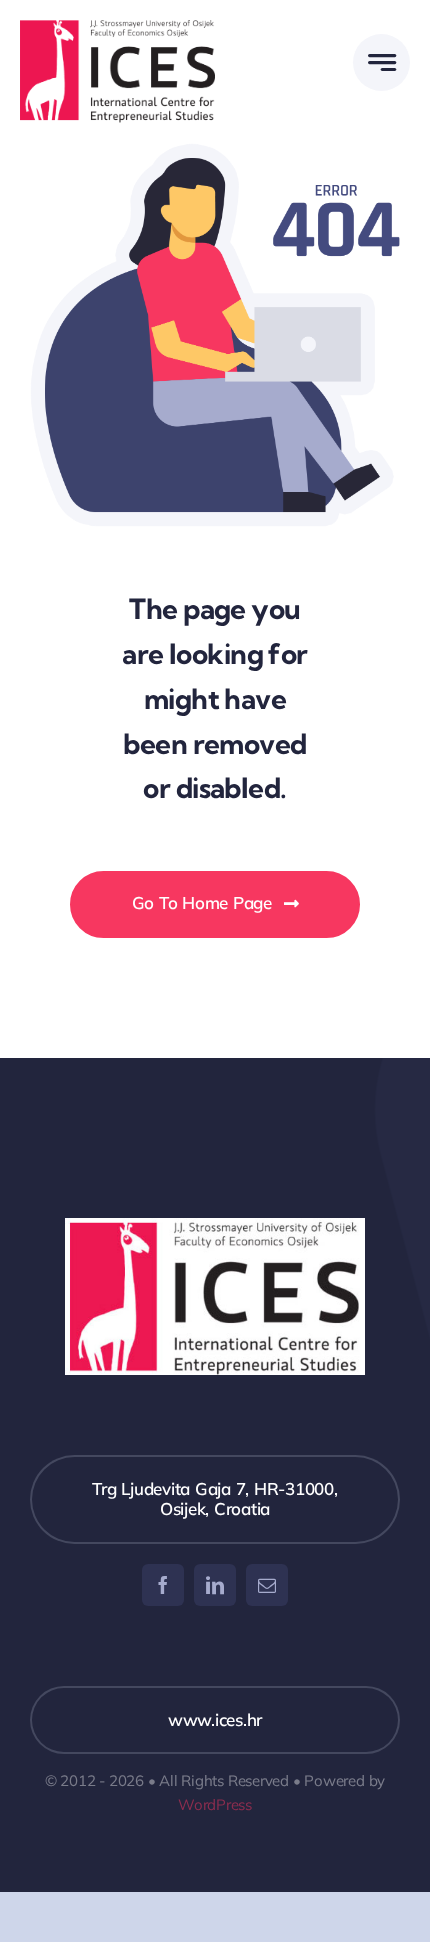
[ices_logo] (117, 28)
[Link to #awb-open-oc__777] (381, 62)
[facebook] (163, 1585)
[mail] (267, 1585)
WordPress (215, 1804)
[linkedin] (215, 1585)
